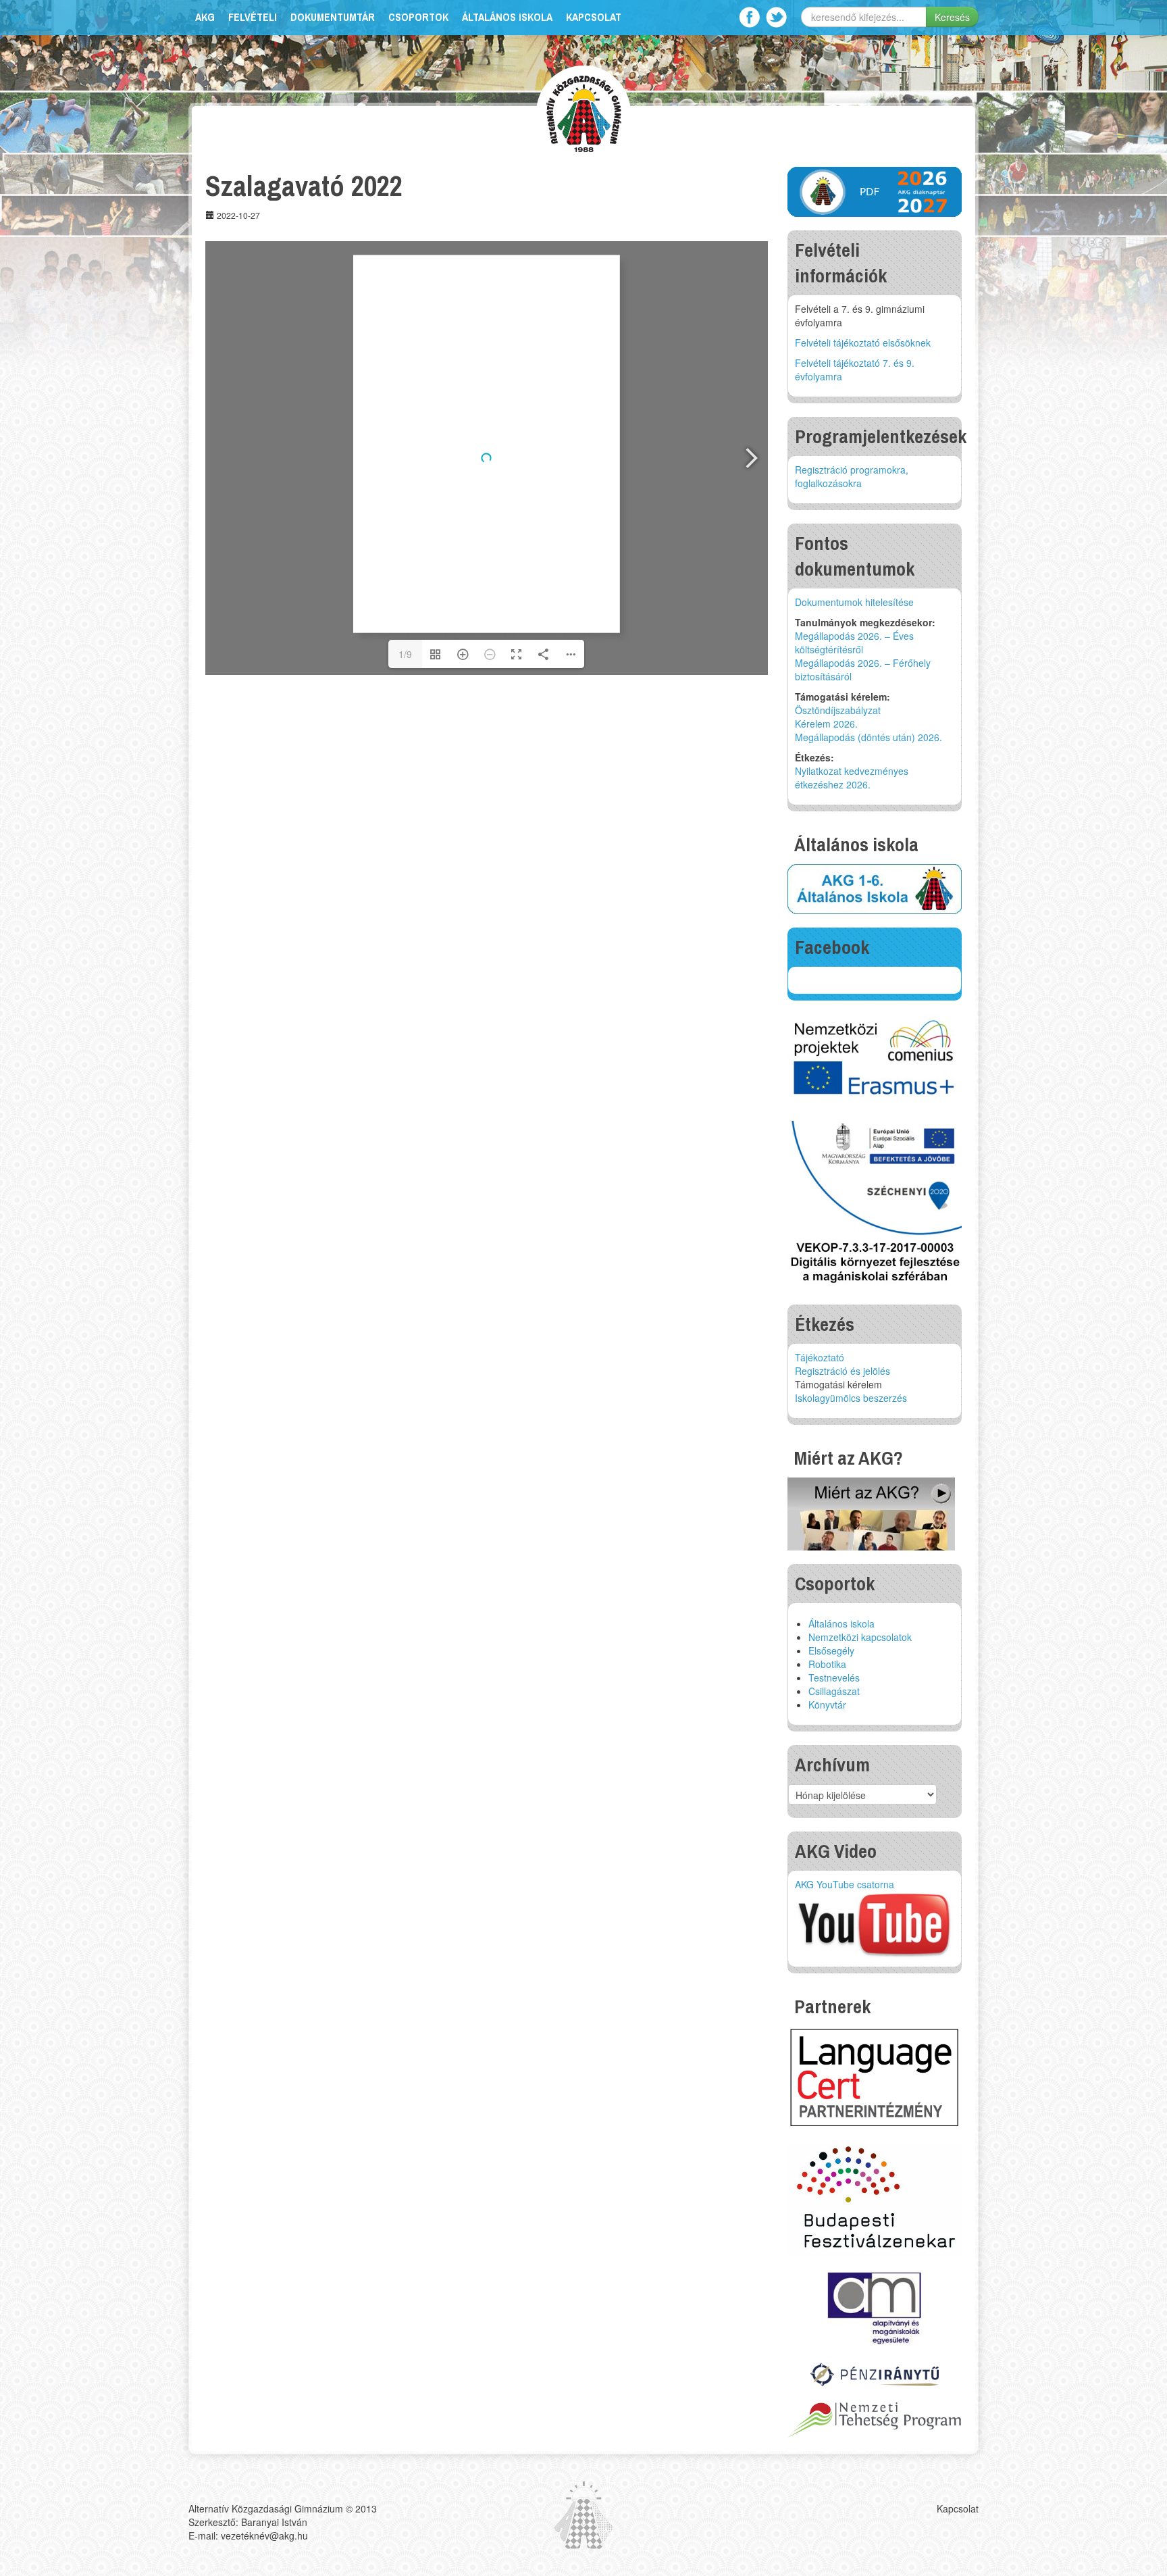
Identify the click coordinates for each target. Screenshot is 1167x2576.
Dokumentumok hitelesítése (854, 602)
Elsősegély (831, 1650)
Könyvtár (827, 1704)
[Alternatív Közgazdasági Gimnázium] (584, 112)
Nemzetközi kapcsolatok (860, 1637)
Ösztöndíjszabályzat (838, 710)
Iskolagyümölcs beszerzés (851, 1398)
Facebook (749, 17)
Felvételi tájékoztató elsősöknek (863, 343)
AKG (205, 17)
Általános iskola (507, 17)
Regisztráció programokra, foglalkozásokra (852, 476)
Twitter (776, 17)
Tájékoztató (820, 1357)
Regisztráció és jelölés (842, 1371)
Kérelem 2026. (826, 724)
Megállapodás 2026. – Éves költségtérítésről (854, 642)
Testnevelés (834, 1677)
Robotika (827, 1664)
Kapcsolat (594, 17)
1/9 (405, 654)
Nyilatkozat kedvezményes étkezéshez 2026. (852, 778)
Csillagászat (834, 1691)
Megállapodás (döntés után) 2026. (868, 737)
